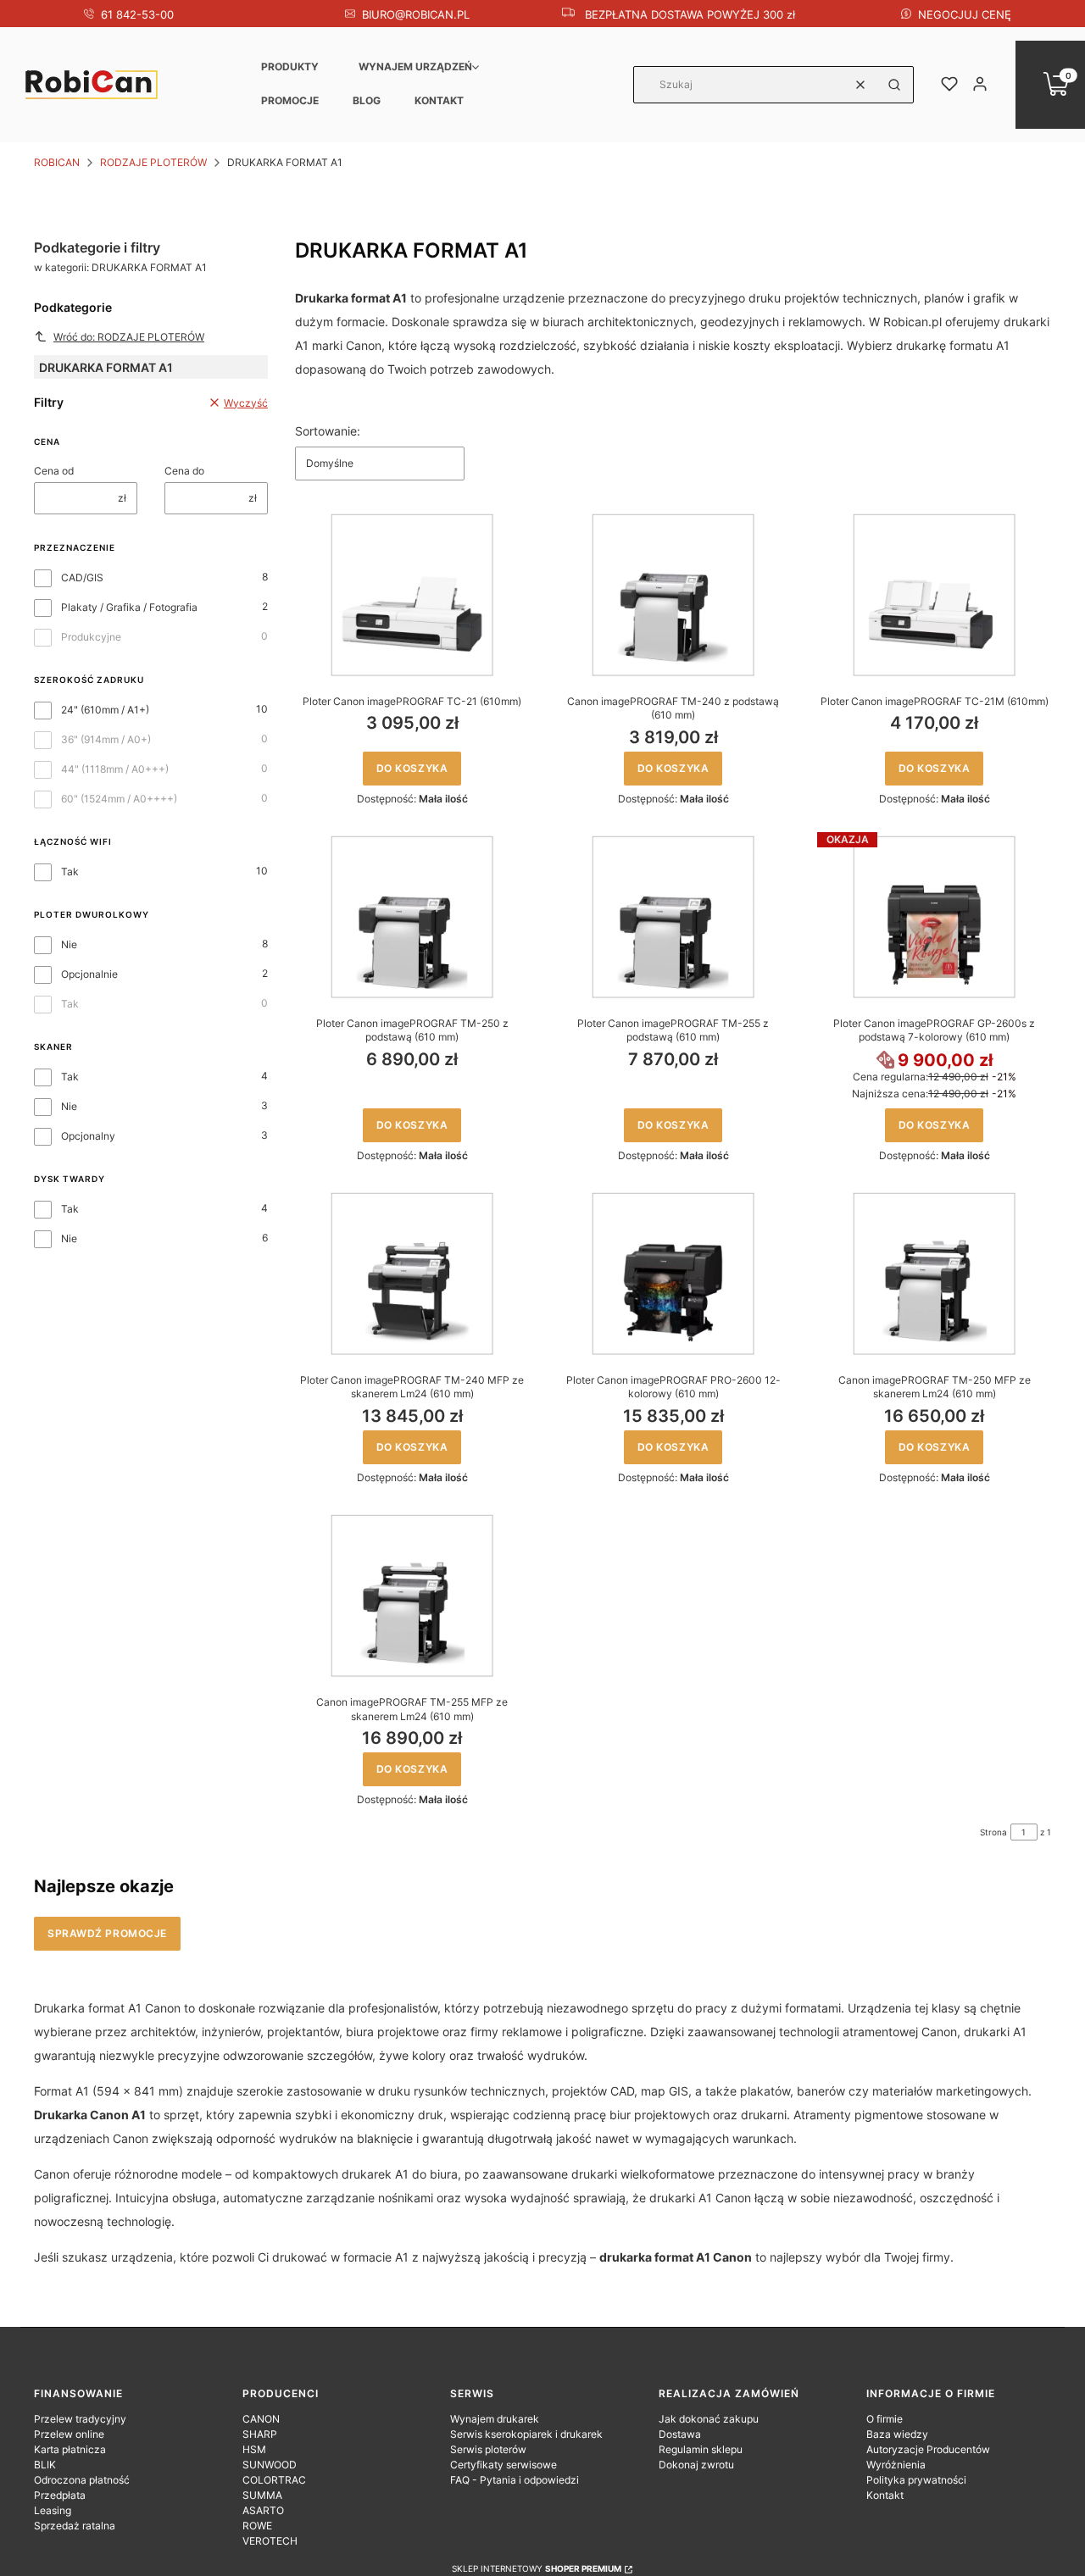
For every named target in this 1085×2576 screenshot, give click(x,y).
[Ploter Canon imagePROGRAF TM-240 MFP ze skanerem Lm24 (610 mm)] (412, 1274)
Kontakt (439, 100)
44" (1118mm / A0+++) (115, 769)
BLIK (45, 2465)
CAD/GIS (82, 577)
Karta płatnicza (70, 2449)
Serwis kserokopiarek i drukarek (526, 2434)
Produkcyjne (91, 637)
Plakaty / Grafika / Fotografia (129, 607)
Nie (69, 944)
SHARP (260, 2434)
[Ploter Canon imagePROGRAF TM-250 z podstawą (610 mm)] (412, 917)
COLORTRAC (274, 2480)
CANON (261, 2419)
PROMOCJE (290, 100)
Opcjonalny (88, 1136)
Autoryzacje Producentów (928, 2449)
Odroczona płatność (82, 2480)
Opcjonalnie (89, 974)
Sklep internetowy (537, 2568)
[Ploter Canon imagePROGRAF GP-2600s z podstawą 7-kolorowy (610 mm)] (934, 917)
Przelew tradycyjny (80, 2419)
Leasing (53, 2510)
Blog (367, 100)
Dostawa (680, 2434)
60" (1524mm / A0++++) (119, 799)
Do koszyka (412, 768)
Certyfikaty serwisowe (504, 2465)
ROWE (257, 2526)
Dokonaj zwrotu (696, 2465)
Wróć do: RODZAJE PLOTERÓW (129, 337)
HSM (254, 2449)
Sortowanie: (328, 431)
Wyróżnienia (896, 2465)
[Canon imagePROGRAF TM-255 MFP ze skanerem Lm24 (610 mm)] (412, 1596)
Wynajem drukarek (495, 2419)
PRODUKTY (290, 67)
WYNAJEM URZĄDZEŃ (415, 67)
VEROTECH (270, 2541)
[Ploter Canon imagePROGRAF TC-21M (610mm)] (934, 595)
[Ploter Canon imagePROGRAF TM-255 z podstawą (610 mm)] (673, 917)
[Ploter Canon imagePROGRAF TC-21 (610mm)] (412, 595)
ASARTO (263, 2510)
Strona (993, 1832)
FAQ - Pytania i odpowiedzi (515, 2480)
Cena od (54, 471)
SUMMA (262, 2495)
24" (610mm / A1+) (105, 710)
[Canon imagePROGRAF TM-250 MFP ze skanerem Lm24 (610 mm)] (934, 1274)
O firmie (885, 2419)
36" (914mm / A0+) (106, 739)
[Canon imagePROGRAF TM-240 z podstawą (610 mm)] (673, 595)
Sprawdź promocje (107, 1933)
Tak (70, 872)
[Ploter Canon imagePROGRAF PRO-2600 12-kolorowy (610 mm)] (673, 1274)
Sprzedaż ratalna (75, 2526)
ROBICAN (57, 162)
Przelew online (69, 2434)
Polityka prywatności (916, 2480)
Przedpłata (60, 2495)
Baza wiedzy (897, 2434)
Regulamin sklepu (701, 2449)
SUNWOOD (270, 2465)
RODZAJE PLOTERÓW (153, 162)
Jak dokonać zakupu (709, 2419)
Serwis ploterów (488, 2449)
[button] (894, 85)
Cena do (184, 471)
